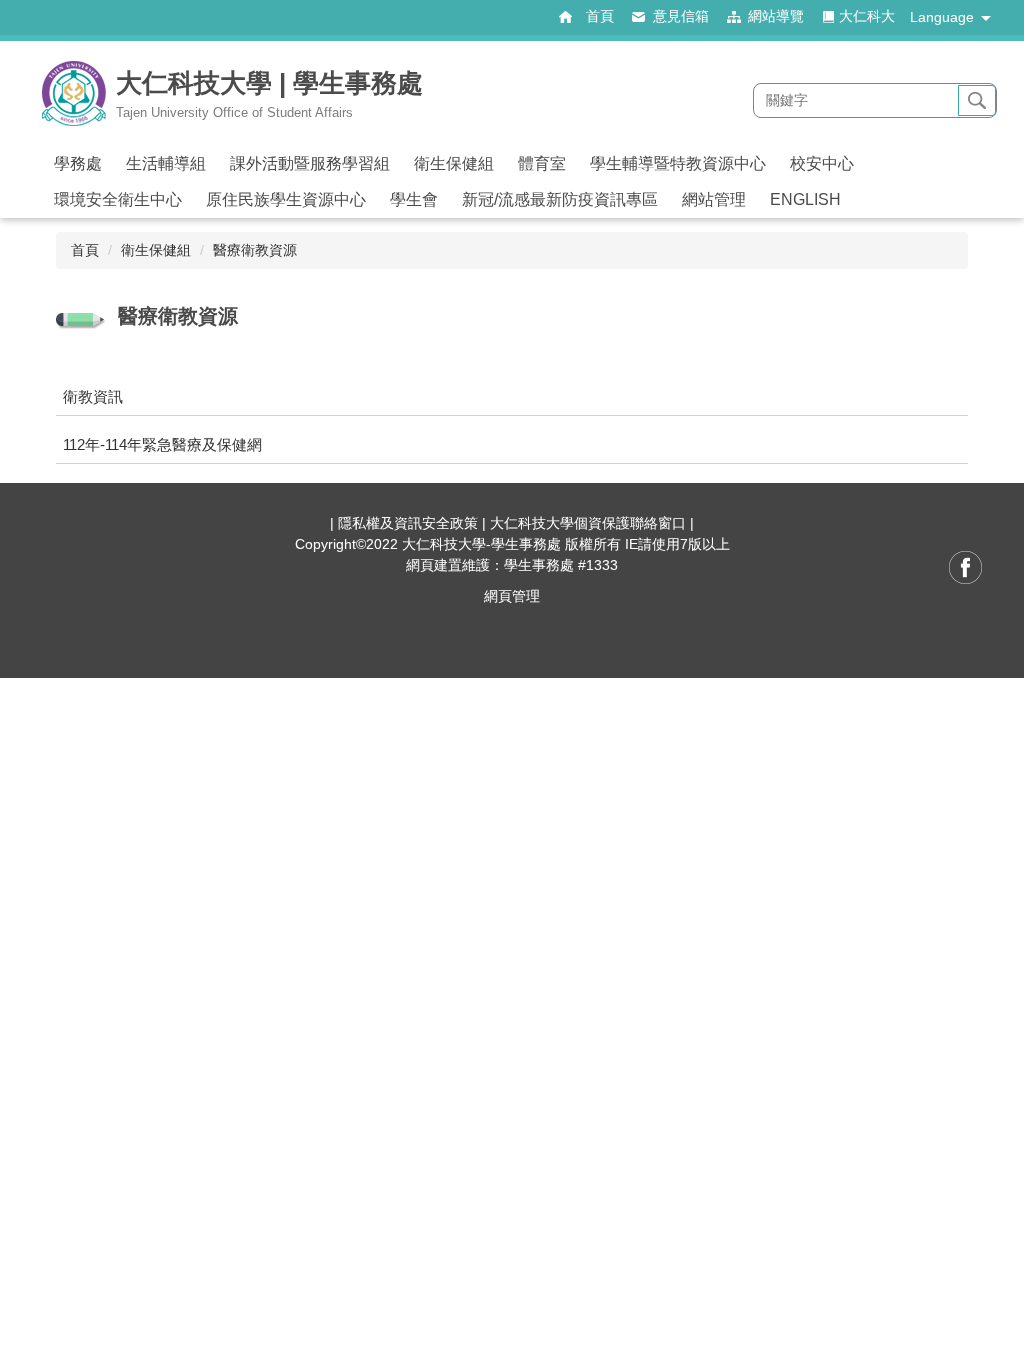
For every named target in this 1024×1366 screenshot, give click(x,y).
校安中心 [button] (822, 163)
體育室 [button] (542, 163)
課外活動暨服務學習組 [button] (310, 163)
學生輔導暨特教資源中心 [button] (678, 163)
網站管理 (714, 199)
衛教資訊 (93, 396)
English (805, 199)
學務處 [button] (78, 163)
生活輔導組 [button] (166, 163)
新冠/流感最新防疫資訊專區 (560, 199)
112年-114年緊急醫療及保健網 (162, 444)
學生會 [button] (414, 199)
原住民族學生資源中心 (286, 199)
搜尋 (977, 101)
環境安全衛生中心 (118, 199)
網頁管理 (512, 596)
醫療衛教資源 (255, 250)
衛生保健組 (156, 250)
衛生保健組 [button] (454, 163)
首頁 (85, 250)
